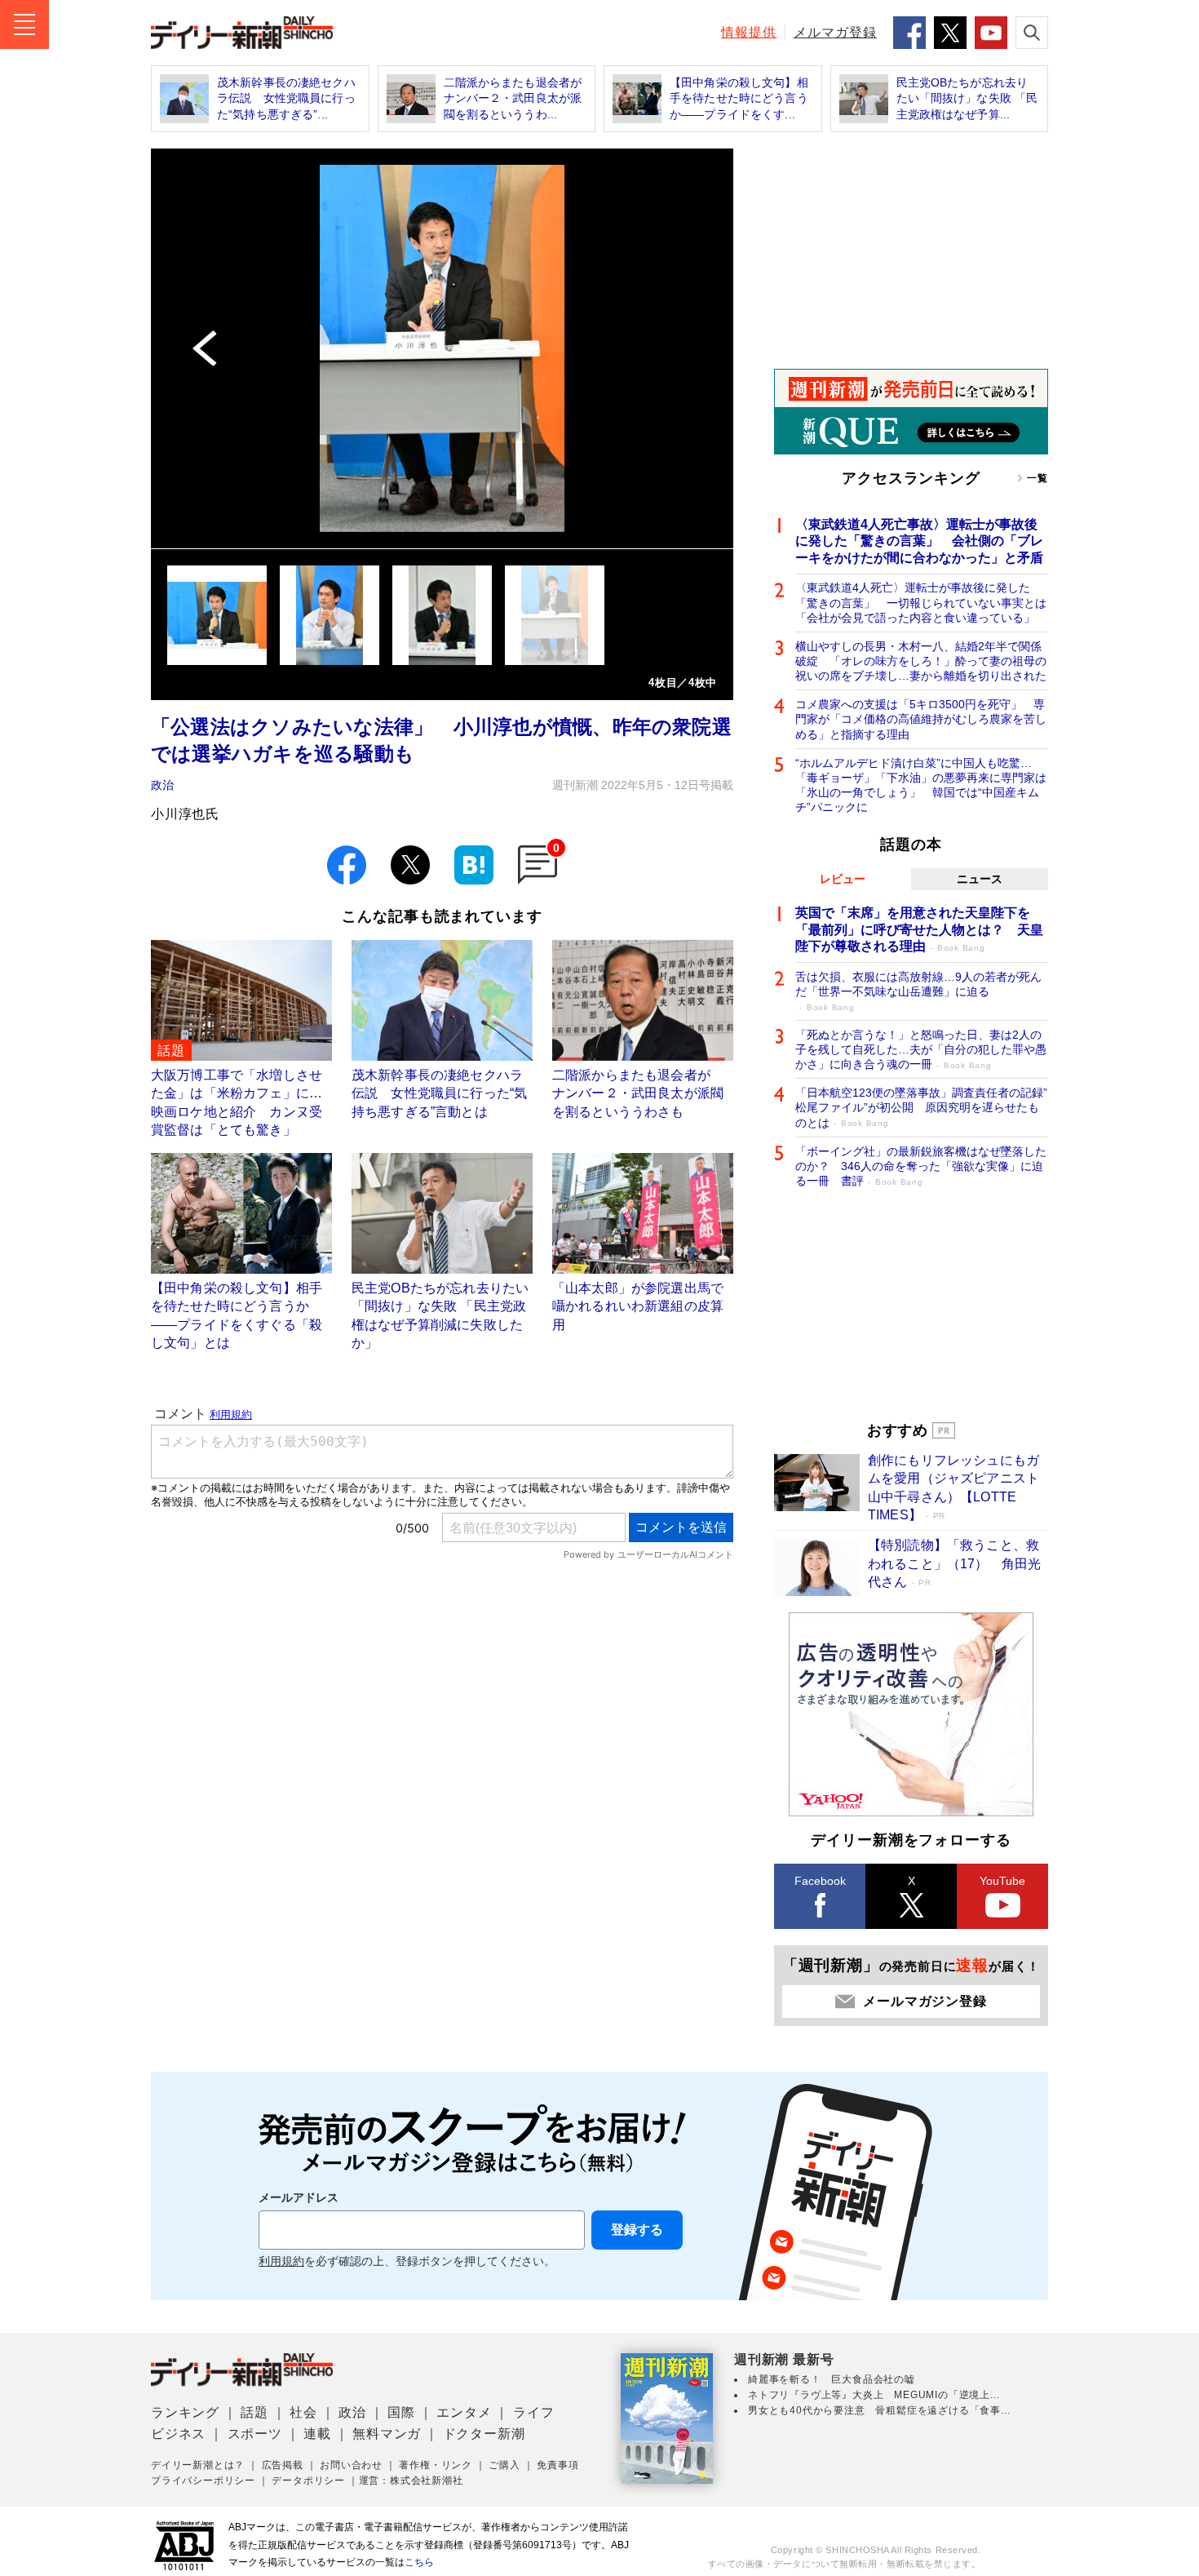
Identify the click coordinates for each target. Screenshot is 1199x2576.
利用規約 (281, 2261)
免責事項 (557, 2465)
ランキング (185, 2412)
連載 (317, 2434)
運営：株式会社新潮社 (411, 2481)
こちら (419, 2562)
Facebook (820, 1881)
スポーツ (255, 2434)
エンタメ (464, 2412)
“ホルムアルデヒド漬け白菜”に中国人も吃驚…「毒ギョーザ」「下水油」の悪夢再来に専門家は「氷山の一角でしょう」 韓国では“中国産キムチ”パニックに (921, 785)
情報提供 (749, 32)
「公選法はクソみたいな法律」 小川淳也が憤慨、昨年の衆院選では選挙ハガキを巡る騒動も (441, 740)
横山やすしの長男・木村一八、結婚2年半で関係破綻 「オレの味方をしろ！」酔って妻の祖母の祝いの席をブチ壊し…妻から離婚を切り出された (921, 661)
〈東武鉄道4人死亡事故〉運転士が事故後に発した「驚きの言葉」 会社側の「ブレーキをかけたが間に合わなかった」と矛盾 (919, 541)
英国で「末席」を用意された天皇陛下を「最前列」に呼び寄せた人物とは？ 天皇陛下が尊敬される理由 (919, 930)
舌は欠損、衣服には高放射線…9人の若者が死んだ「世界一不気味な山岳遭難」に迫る (918, 991)
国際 (401, 2412)
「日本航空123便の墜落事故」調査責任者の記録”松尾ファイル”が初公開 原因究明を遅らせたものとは (921, 1107)
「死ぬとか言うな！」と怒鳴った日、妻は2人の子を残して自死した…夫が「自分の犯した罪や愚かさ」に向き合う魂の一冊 (921, 1049)
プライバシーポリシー (203, 2481)
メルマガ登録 (835, 32)
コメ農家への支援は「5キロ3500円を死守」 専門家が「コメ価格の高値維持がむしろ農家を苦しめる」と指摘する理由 (921, 719)
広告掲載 (283, 2465)
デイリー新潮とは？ (198, 2465)
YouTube (1002, 1881)
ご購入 (504, 2465)
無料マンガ (387, 2434)
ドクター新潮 (484, 2434)
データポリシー (308, 2481)
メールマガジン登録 (925, 2001)
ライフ (533, 2412)
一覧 (1038, 478)
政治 (162, 785)
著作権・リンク (436, 2465)
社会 (303, 2412)
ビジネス (178, 2434)
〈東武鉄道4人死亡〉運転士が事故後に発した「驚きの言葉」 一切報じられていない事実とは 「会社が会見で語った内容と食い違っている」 (922, 602)
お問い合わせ (351, 2465)
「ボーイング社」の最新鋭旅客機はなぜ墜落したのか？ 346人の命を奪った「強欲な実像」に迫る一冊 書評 (921, 1166)
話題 (254, 2412)
